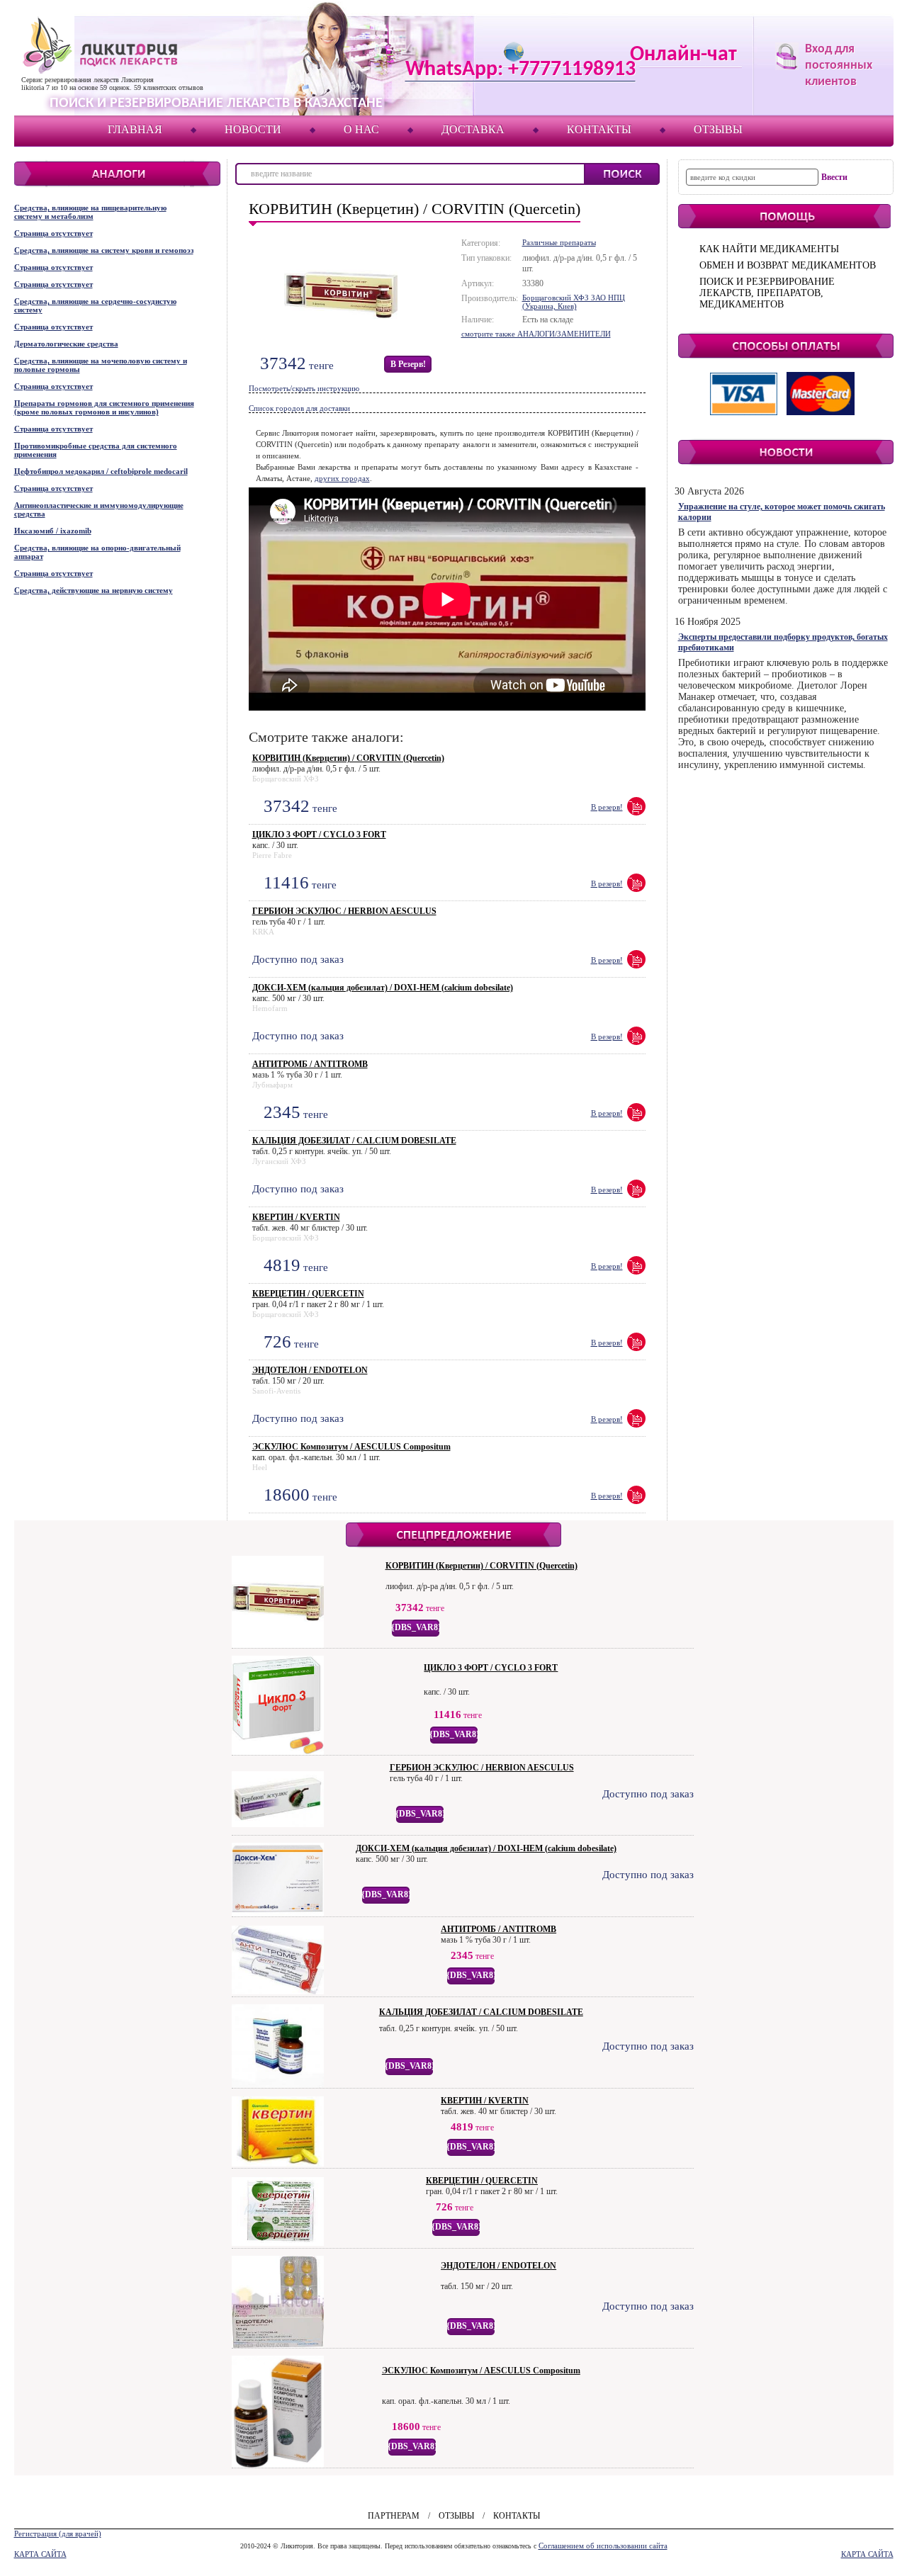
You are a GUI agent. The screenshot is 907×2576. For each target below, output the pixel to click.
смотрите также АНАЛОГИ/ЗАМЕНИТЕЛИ (536, 334)
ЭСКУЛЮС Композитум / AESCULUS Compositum (351, 1447)
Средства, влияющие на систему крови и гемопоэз (104, 250)
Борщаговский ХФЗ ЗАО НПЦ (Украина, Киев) (574, 302)
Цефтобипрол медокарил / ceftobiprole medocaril (101, 471)
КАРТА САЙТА (40, 2554)
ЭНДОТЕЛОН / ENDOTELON (310, 1370)
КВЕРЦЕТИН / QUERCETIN (308, 1294)
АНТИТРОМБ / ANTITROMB (310, 1064)
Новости (253, 129)
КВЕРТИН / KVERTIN (296, 1217)
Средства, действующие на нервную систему (94, 590)
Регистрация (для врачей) (58, 2533)
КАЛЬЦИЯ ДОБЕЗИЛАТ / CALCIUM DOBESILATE (354, 1141)
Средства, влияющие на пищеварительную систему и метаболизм (90, 212)
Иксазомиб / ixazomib (53, 531)
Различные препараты (559, 242)
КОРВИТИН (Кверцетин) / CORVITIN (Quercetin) (348, 758)
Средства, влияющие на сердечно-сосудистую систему (95, 305)
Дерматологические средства (66, 344)
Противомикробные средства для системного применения (96, 450)
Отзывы (718, 129)
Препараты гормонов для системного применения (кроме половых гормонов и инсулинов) (104, 407)
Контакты (599, 129)
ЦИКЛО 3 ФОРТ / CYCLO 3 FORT (319, 835)
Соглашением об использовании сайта (603, 2546)
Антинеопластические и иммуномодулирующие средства (99, 509)
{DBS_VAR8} (416, 1627)
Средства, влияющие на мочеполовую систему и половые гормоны (101, 365)
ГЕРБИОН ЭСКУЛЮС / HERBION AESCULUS (344, 911)
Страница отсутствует (53, 233)
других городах (342, 478)
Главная (135, 129)
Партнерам (394, 2516)
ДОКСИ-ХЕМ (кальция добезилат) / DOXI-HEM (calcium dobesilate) (383, 988)
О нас (361, 129)
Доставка (473, 129)
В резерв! (408, 364)
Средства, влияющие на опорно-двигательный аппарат (97, 552)
